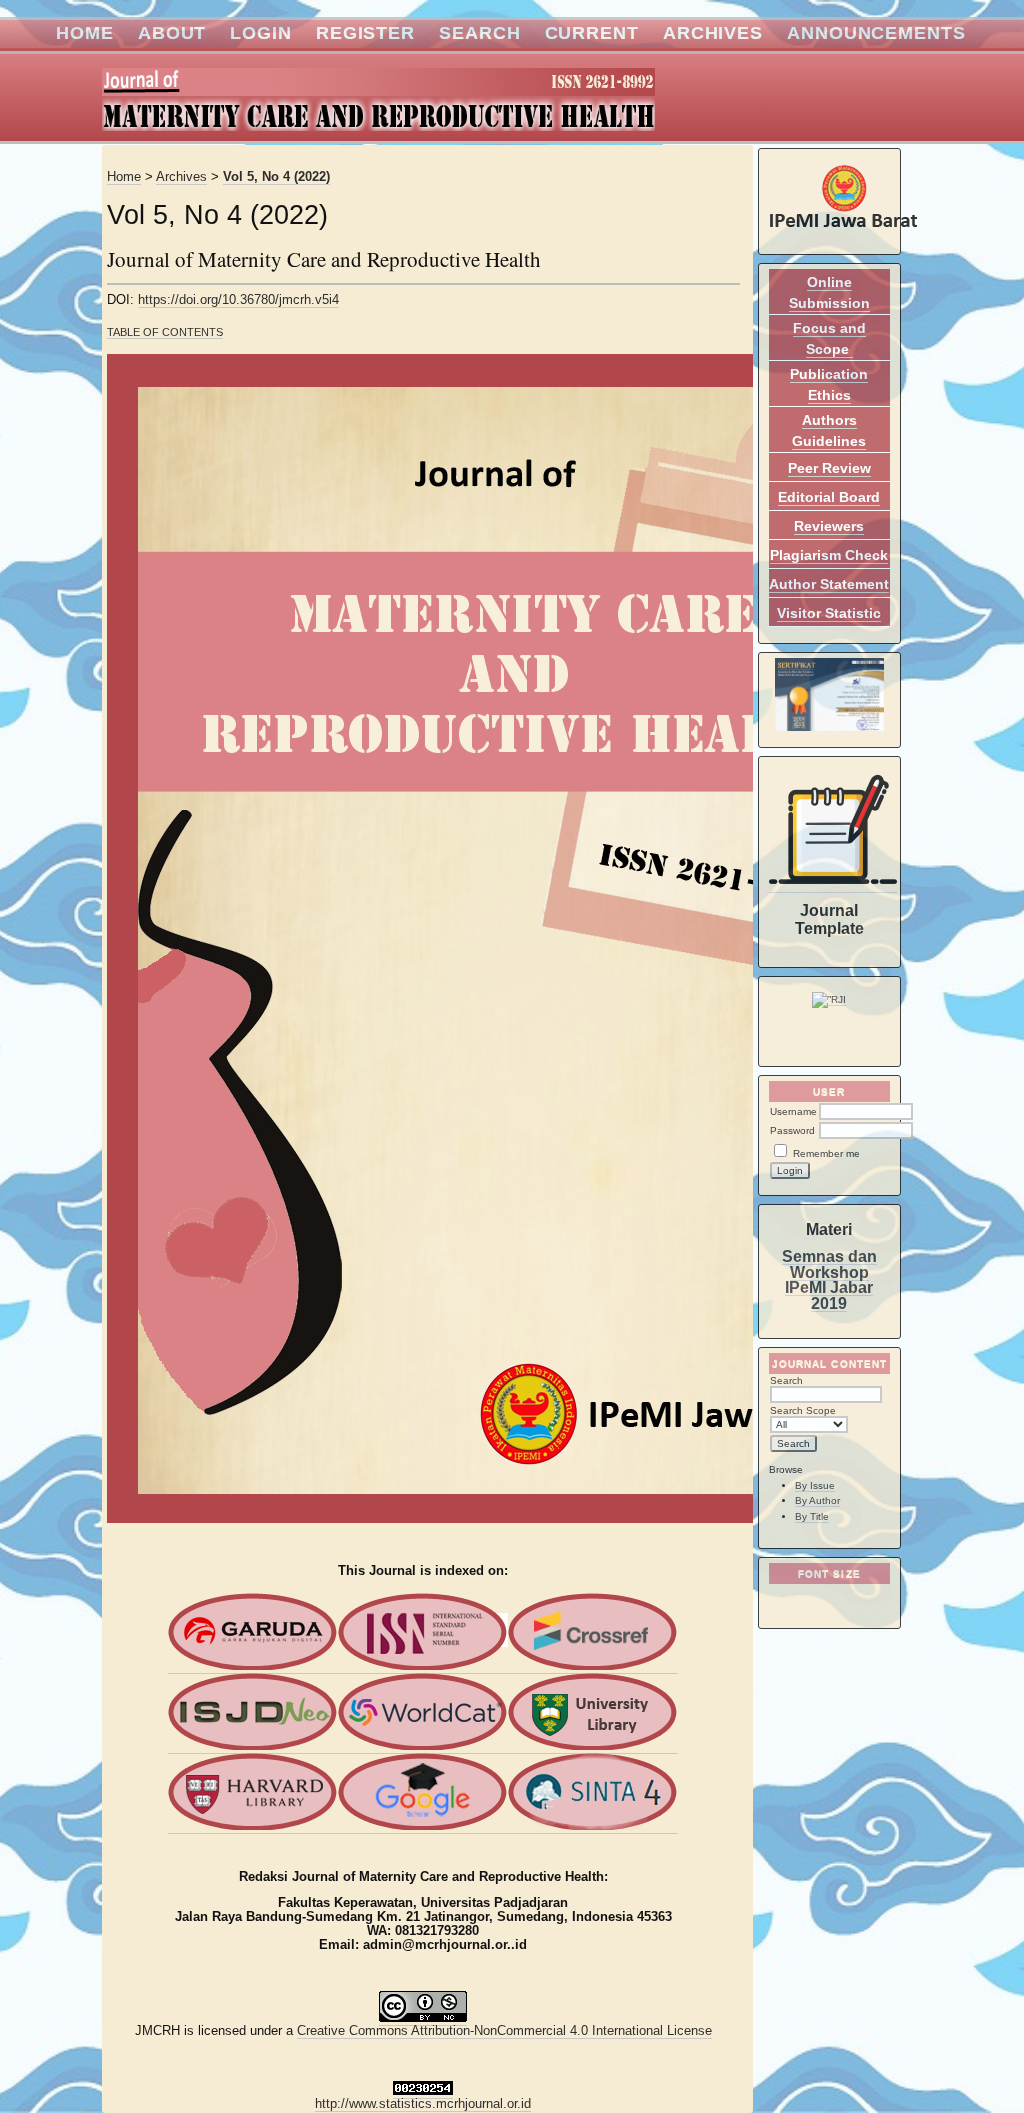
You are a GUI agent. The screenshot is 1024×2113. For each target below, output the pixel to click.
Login (261, 33)
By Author (817, 1500)
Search (479, 33)
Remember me (826, 1153)
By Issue (815, 1485)
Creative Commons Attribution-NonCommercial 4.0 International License (504, 2031)
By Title (812, 1516)
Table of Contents (165, 332)
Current (592, 33)
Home (85, 33)
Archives (713, 33)
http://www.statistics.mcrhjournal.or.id (423, 2104)
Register (365, 33)
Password (792, 1130)
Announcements (876, 33)
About (172, 33)
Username (793, 1111)
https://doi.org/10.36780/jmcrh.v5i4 (238, 300)
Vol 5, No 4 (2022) (276, 177)
